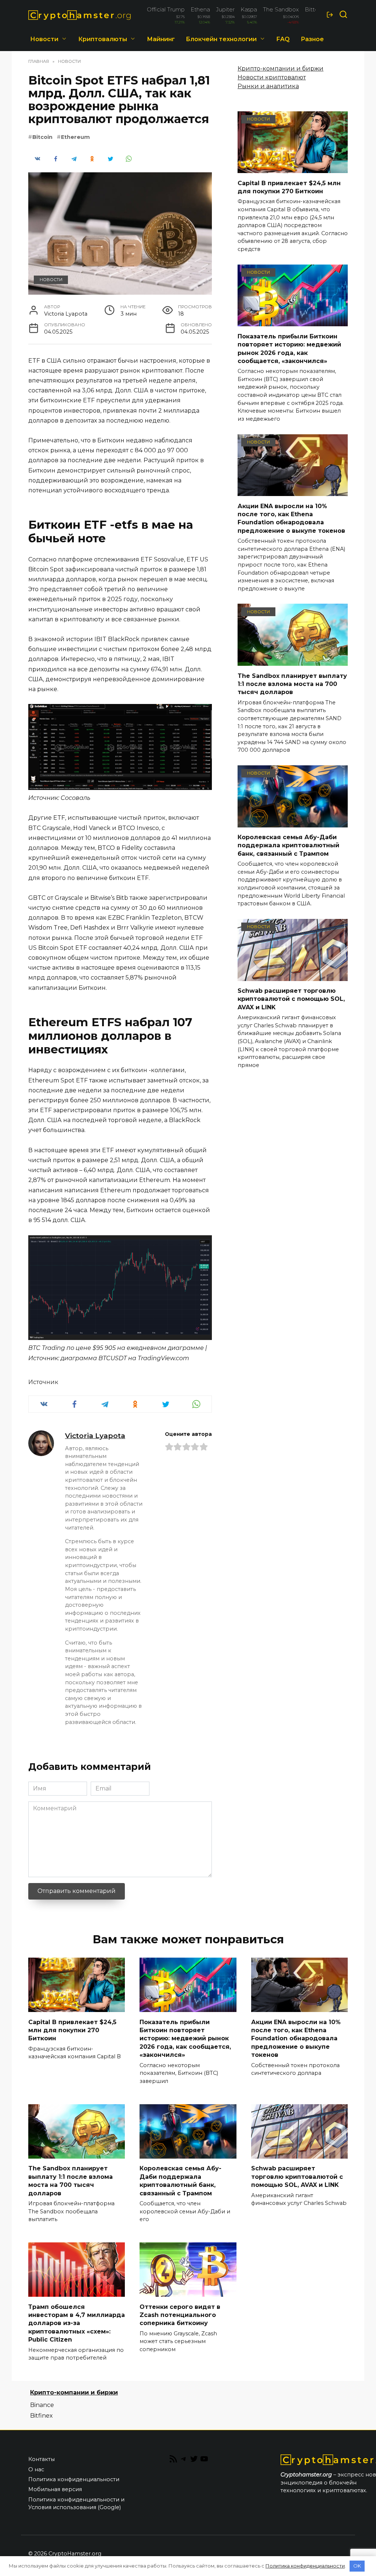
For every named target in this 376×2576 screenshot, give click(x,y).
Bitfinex (41, 2416)
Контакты (41, 2459)
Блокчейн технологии (221, 39)
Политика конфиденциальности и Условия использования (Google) (76, 2504)
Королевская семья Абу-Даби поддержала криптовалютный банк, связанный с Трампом (288, 845)
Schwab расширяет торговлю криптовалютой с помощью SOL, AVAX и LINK (291, 999)
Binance (42, 2405)
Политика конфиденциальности (74, 2479)
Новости (44, 39)
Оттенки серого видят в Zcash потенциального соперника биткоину (180, 2315)
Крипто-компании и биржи (281, 69)
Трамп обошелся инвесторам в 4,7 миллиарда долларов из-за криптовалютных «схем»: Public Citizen (77, 2323)
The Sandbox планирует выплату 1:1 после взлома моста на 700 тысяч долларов (292, 684)
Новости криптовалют (272, 77)
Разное (312, 39)
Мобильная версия (55, 2489)
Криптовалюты (103, 39)
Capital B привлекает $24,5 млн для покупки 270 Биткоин (289, 187)
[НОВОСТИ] (293, 168)
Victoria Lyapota (95, 1436)
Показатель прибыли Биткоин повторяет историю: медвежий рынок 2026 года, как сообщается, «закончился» (289, 348)
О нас (36, 2469)
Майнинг (161, 39)
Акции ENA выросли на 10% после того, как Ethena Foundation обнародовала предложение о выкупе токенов (291, 518)
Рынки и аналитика (268, 86)
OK (357, 2566)
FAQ (283, 39)
